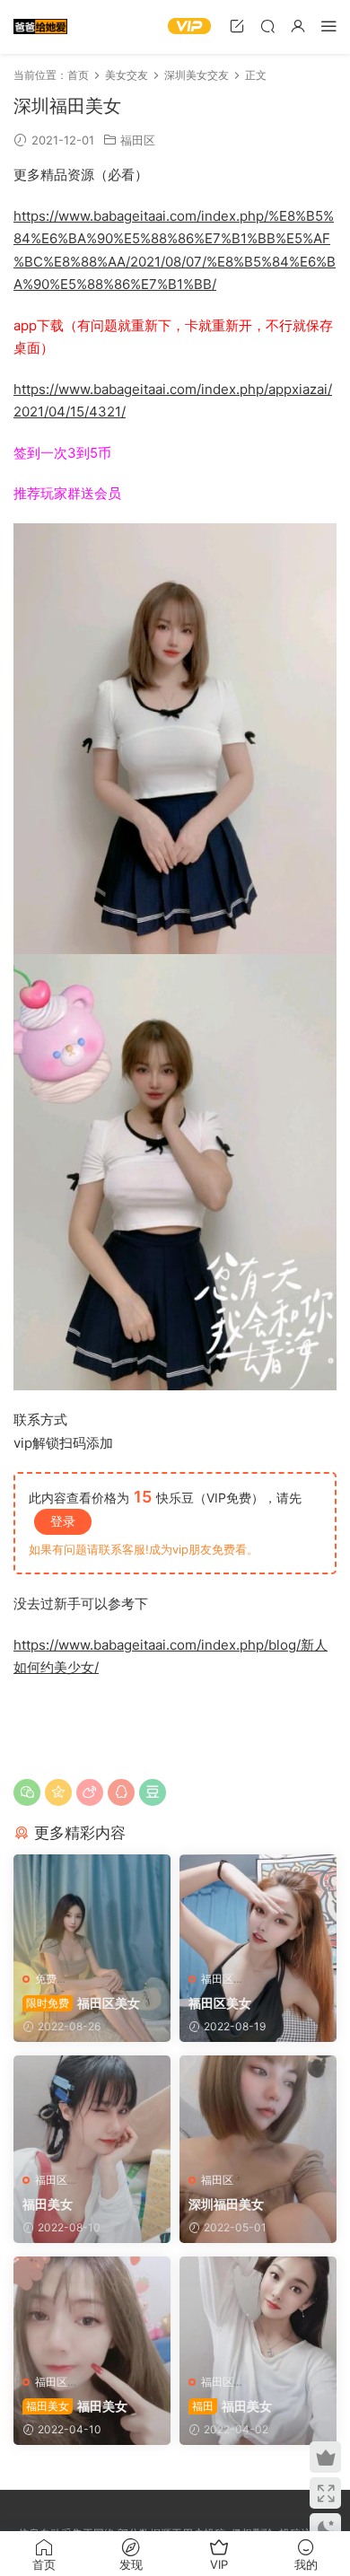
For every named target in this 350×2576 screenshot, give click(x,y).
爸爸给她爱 (40, 27)
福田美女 (48, 2204)
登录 (63, 1521)
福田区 (138, 140)
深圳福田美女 (226, 2204)
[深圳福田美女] (258, 2109)
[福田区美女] (92, 1908)
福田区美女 (83, 2003)
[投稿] (237, 26)
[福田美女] (92, 2109)
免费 (46, 1979)
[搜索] (267, 26)
